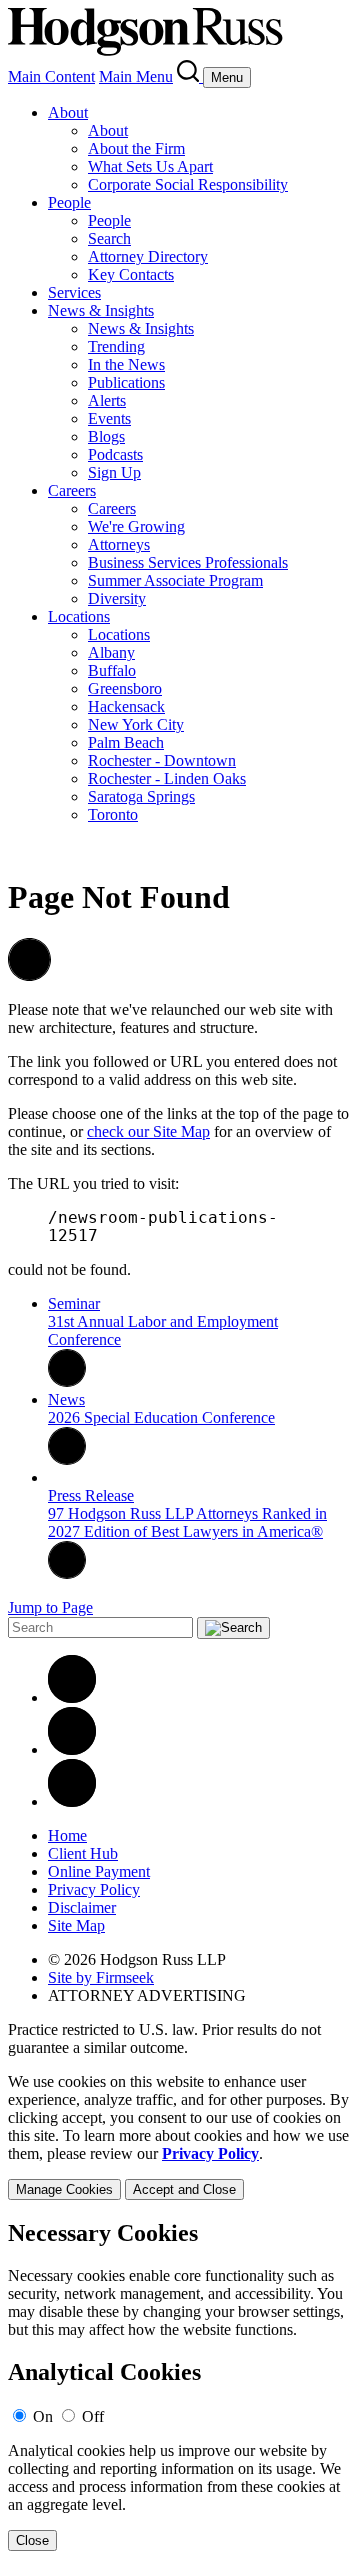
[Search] (190, 76)
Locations (79, 616)
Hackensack (126, 706)
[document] (180, 2385)
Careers (72, 490)
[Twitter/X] (72, 1749)
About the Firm (136, 148)
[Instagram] (72, 1801)
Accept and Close (184, 2189)
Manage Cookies (64, 2189)
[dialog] (180, 2136)
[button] (29, 975)
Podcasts (115, 454)
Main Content (51, 76)
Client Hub (83, 1853)
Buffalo (112, 670)
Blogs (106, 436)
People (69, 202)
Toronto (113, 814)
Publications (126, 382)
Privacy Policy (94, 1889)
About (68, 112)
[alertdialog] (180, 2385)
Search (109, 238)
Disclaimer (82, 1907)
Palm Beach (126, 742)
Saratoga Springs (141, 796)
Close (32, 2540)
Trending (116, 346)
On (43, 2416)
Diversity (117, 598)
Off (93, 2416)
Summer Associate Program (175, 580)
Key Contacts (131, 274)
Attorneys (119, 544)
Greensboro (125, 688)
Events (109, 418)
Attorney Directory (148, 256)
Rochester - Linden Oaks (167, 778)
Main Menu (136, 76)
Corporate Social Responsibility (188, 184)
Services (74, 292)
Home (67, 1835)
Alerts (107, 400)
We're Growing (136, 526)
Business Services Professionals (188, 562)
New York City (136, 724)
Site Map (76, 1925)
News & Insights (101, 310)
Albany (111, 652)
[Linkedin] (72, 1697)
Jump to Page (50, 1607)
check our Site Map (148, 1131)
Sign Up (114, 472)
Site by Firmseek (101, 1977)
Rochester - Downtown (162, 760)
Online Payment (99, 1871)
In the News (126, 364)
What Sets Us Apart (150, 166)
